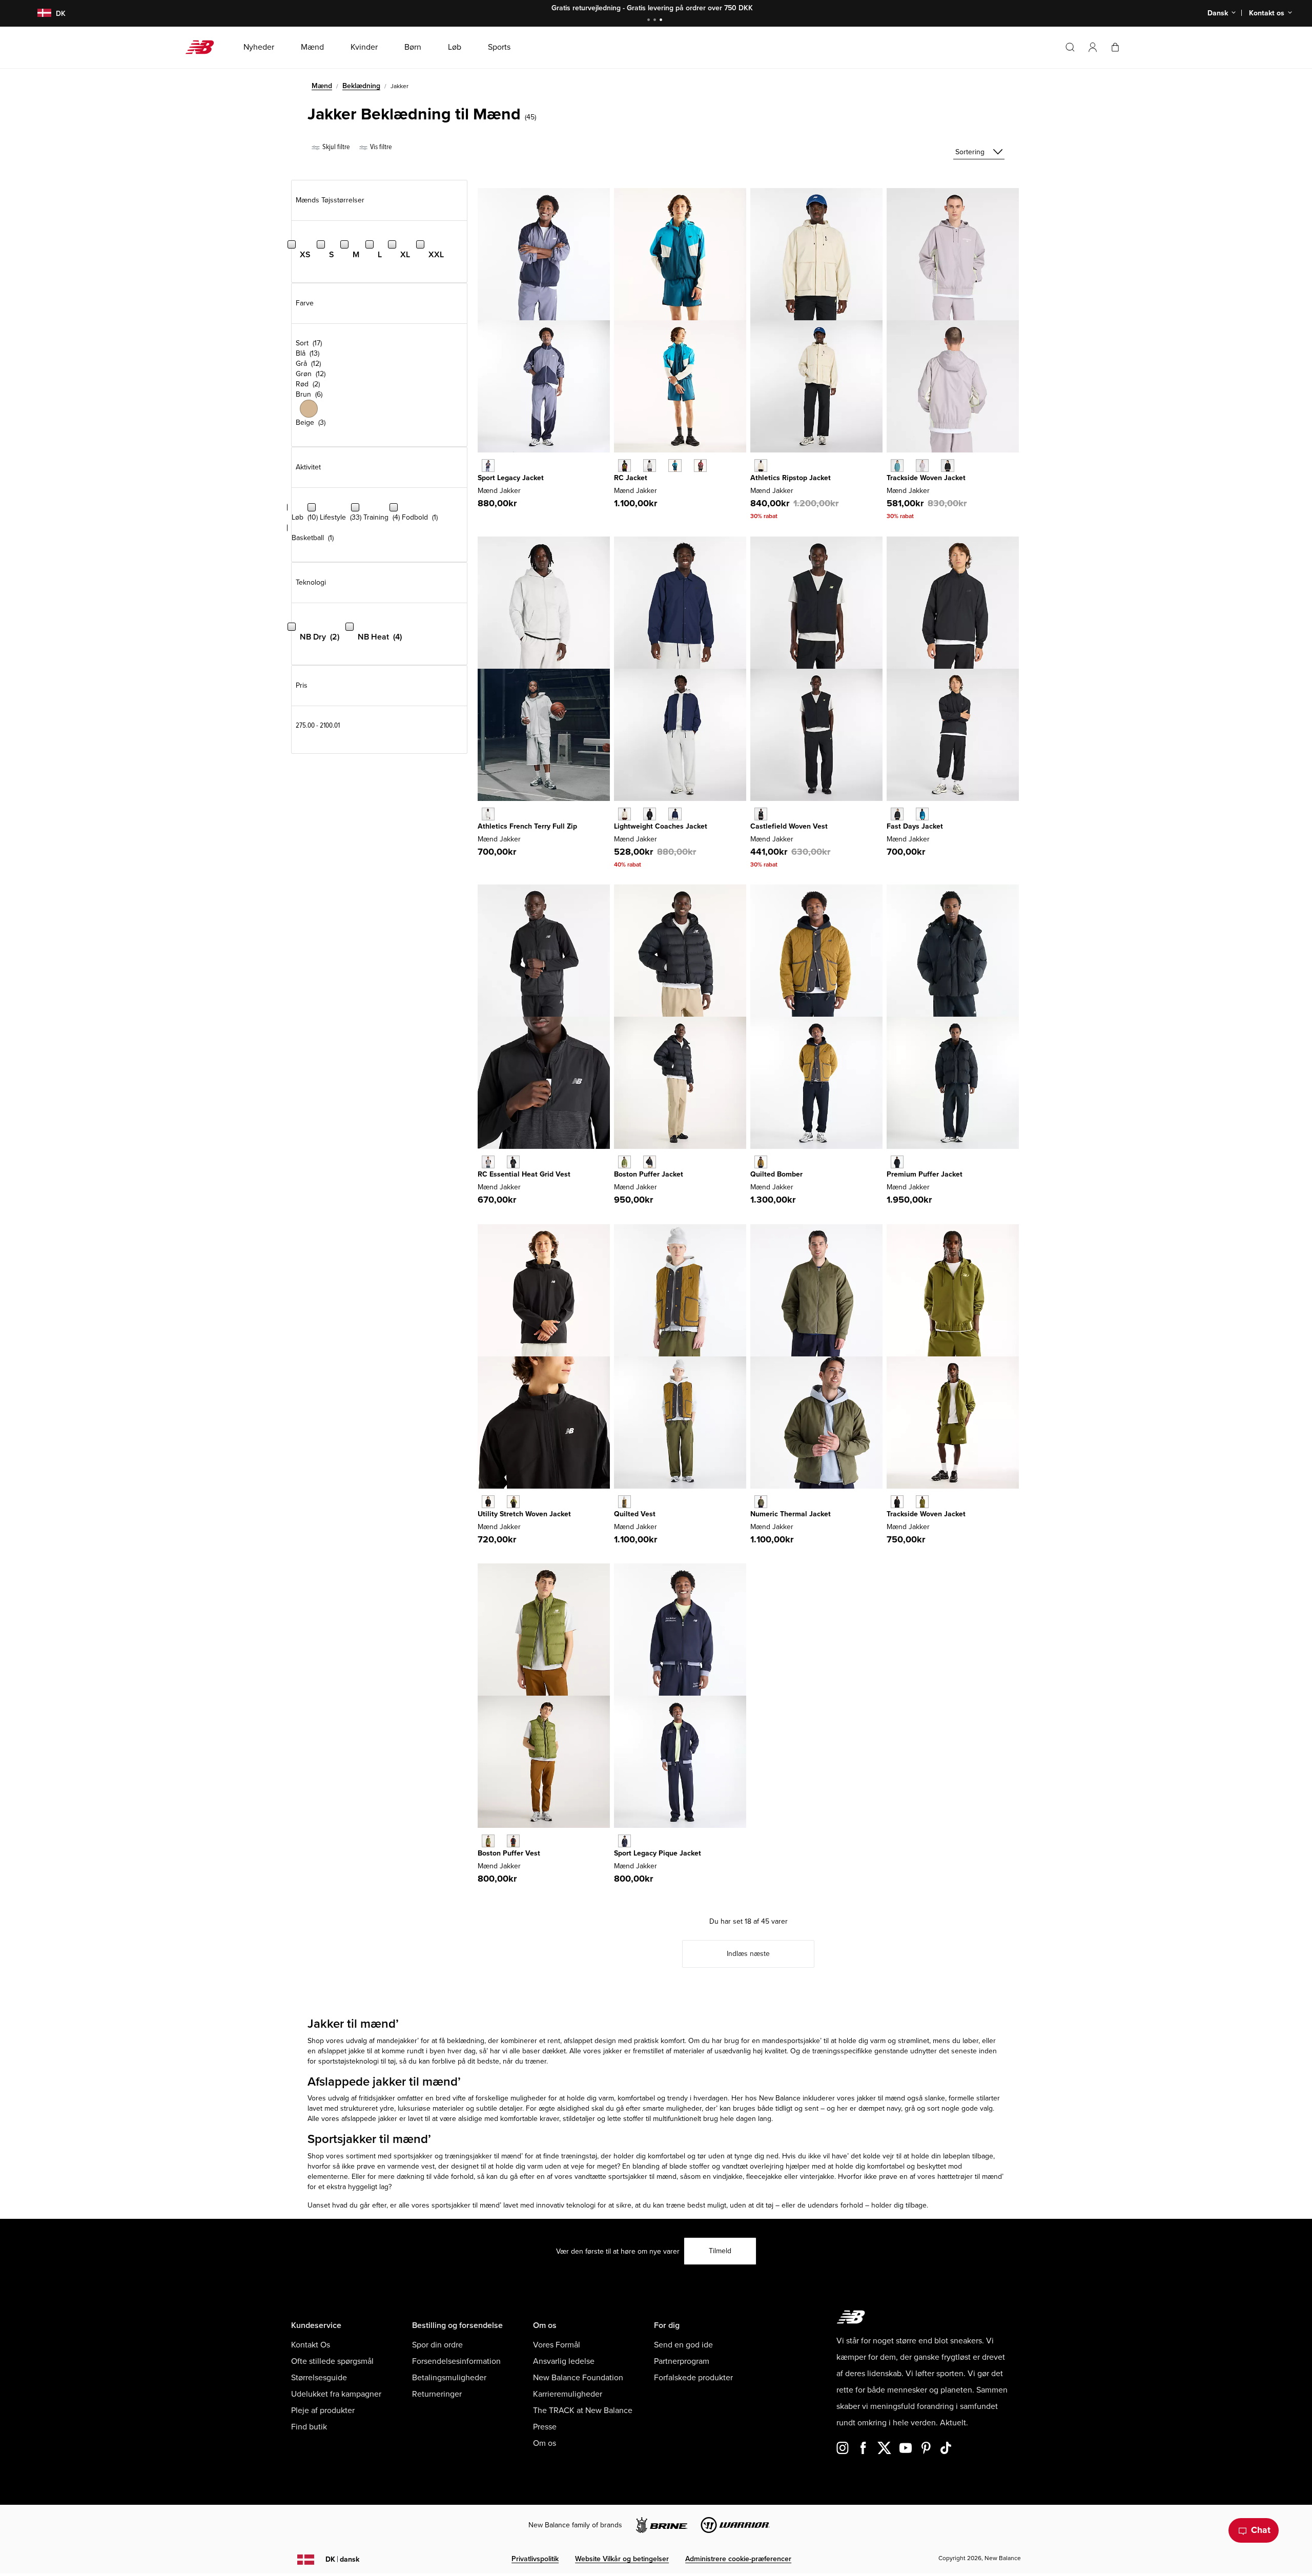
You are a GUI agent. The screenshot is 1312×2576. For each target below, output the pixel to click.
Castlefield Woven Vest (789, 826)
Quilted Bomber (776, 1174)
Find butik (309, 2427)
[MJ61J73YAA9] (488, 466)
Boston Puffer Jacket (649, 1174)
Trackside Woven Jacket (926, 478)
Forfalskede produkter (693, 2378)
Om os (545, 2443)
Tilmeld (720, 2251)
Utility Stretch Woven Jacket (524, 1514)
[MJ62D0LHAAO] (761, 1502)
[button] (1093, 47)
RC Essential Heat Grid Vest (524, 1174)
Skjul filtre (335, 147)
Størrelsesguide (319, 2378)
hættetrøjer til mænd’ (970, 2177)
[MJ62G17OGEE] (624, 1162)
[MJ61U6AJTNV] (675, 814)
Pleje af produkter (323, 2410)
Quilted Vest (635, 1514)
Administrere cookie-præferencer (738, 2559)
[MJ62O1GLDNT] (624, 1841)
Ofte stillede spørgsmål (332, 2361)
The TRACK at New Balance (583, 2410)
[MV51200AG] (488, 1162)
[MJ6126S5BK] (897, 814)
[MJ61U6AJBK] (650, 814)
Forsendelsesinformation (456, 2361)
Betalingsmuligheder (449, 2378)
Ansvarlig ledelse (564, 2361)
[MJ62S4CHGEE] (513, 1502)
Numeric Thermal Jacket (791, 1514)
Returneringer (437, 2394)
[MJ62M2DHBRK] (761, 1162)
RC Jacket (631, 478)
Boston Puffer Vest (509, 1853)
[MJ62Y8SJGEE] (922, 1502)
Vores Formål (557, 2345)
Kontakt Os (311, 2345)
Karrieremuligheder (568, 2394)
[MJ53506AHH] (488, 814)
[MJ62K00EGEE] (488, 1841)
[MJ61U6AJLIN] (624, 814)
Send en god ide (683, 2345)
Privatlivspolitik (535, 2559)
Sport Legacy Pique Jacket (658, 1853)
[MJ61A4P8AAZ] (897, 466)
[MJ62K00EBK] (513, 1841)
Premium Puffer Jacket (925, 1174)
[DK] (38, 14)
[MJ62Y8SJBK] (897, 1502)
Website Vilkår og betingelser (622, 2559)
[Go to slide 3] (662, 21)
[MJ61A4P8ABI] (922, 466)
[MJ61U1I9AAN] (624, 466)
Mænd (322, 86)
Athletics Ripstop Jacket (791, 478)
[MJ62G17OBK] (650, 1162)
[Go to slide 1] (650, 21)
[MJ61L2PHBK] (761, 814)
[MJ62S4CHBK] (488, 1502)
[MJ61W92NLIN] (761, 466)
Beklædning (361, 86)
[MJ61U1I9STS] (675, 466)
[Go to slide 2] (656, 21)
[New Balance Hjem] (204, 47)
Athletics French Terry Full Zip (527, 826)
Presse (545, 2427)
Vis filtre (380, 147)
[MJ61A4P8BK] (947, 466)
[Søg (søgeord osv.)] (1070, 47)
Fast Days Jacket (915, 826)
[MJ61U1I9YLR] (700, 466)
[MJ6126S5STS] (922, 814)
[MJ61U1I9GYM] (650, 466)
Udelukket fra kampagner (336, 2394)
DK (342, 2559)
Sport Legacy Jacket (511, 478)
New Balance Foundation (578, 2378)
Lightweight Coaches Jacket (661, 826)
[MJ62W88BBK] (897, 1162)
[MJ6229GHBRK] (624, 1502)
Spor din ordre (437, 2345)
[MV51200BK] (513, 1162)
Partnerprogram (682, 2361)
